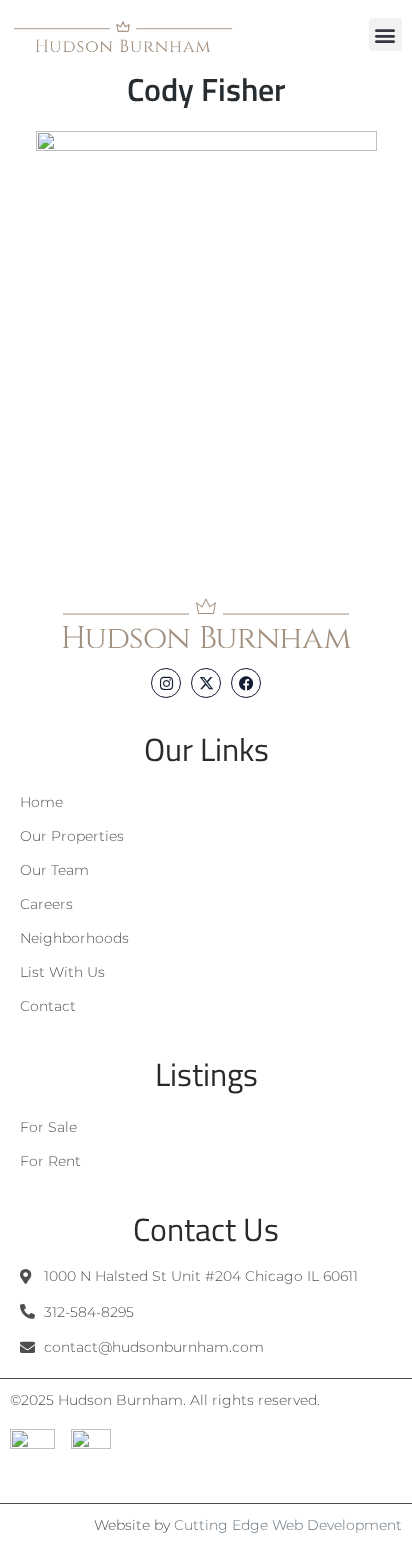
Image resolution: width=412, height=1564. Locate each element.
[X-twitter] (206, 683)
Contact (48, 1006)
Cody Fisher (206, 89)
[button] (385, 34)
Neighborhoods (74, 938)
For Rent (50, 1161)
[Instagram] (166, 683)
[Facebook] (246, 683)
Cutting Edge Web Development (288, 1525)
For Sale (48, 1127)
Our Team (54, 870)
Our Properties (72, 836)
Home (41, 802)
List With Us (62, 972)
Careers (46, 904)
